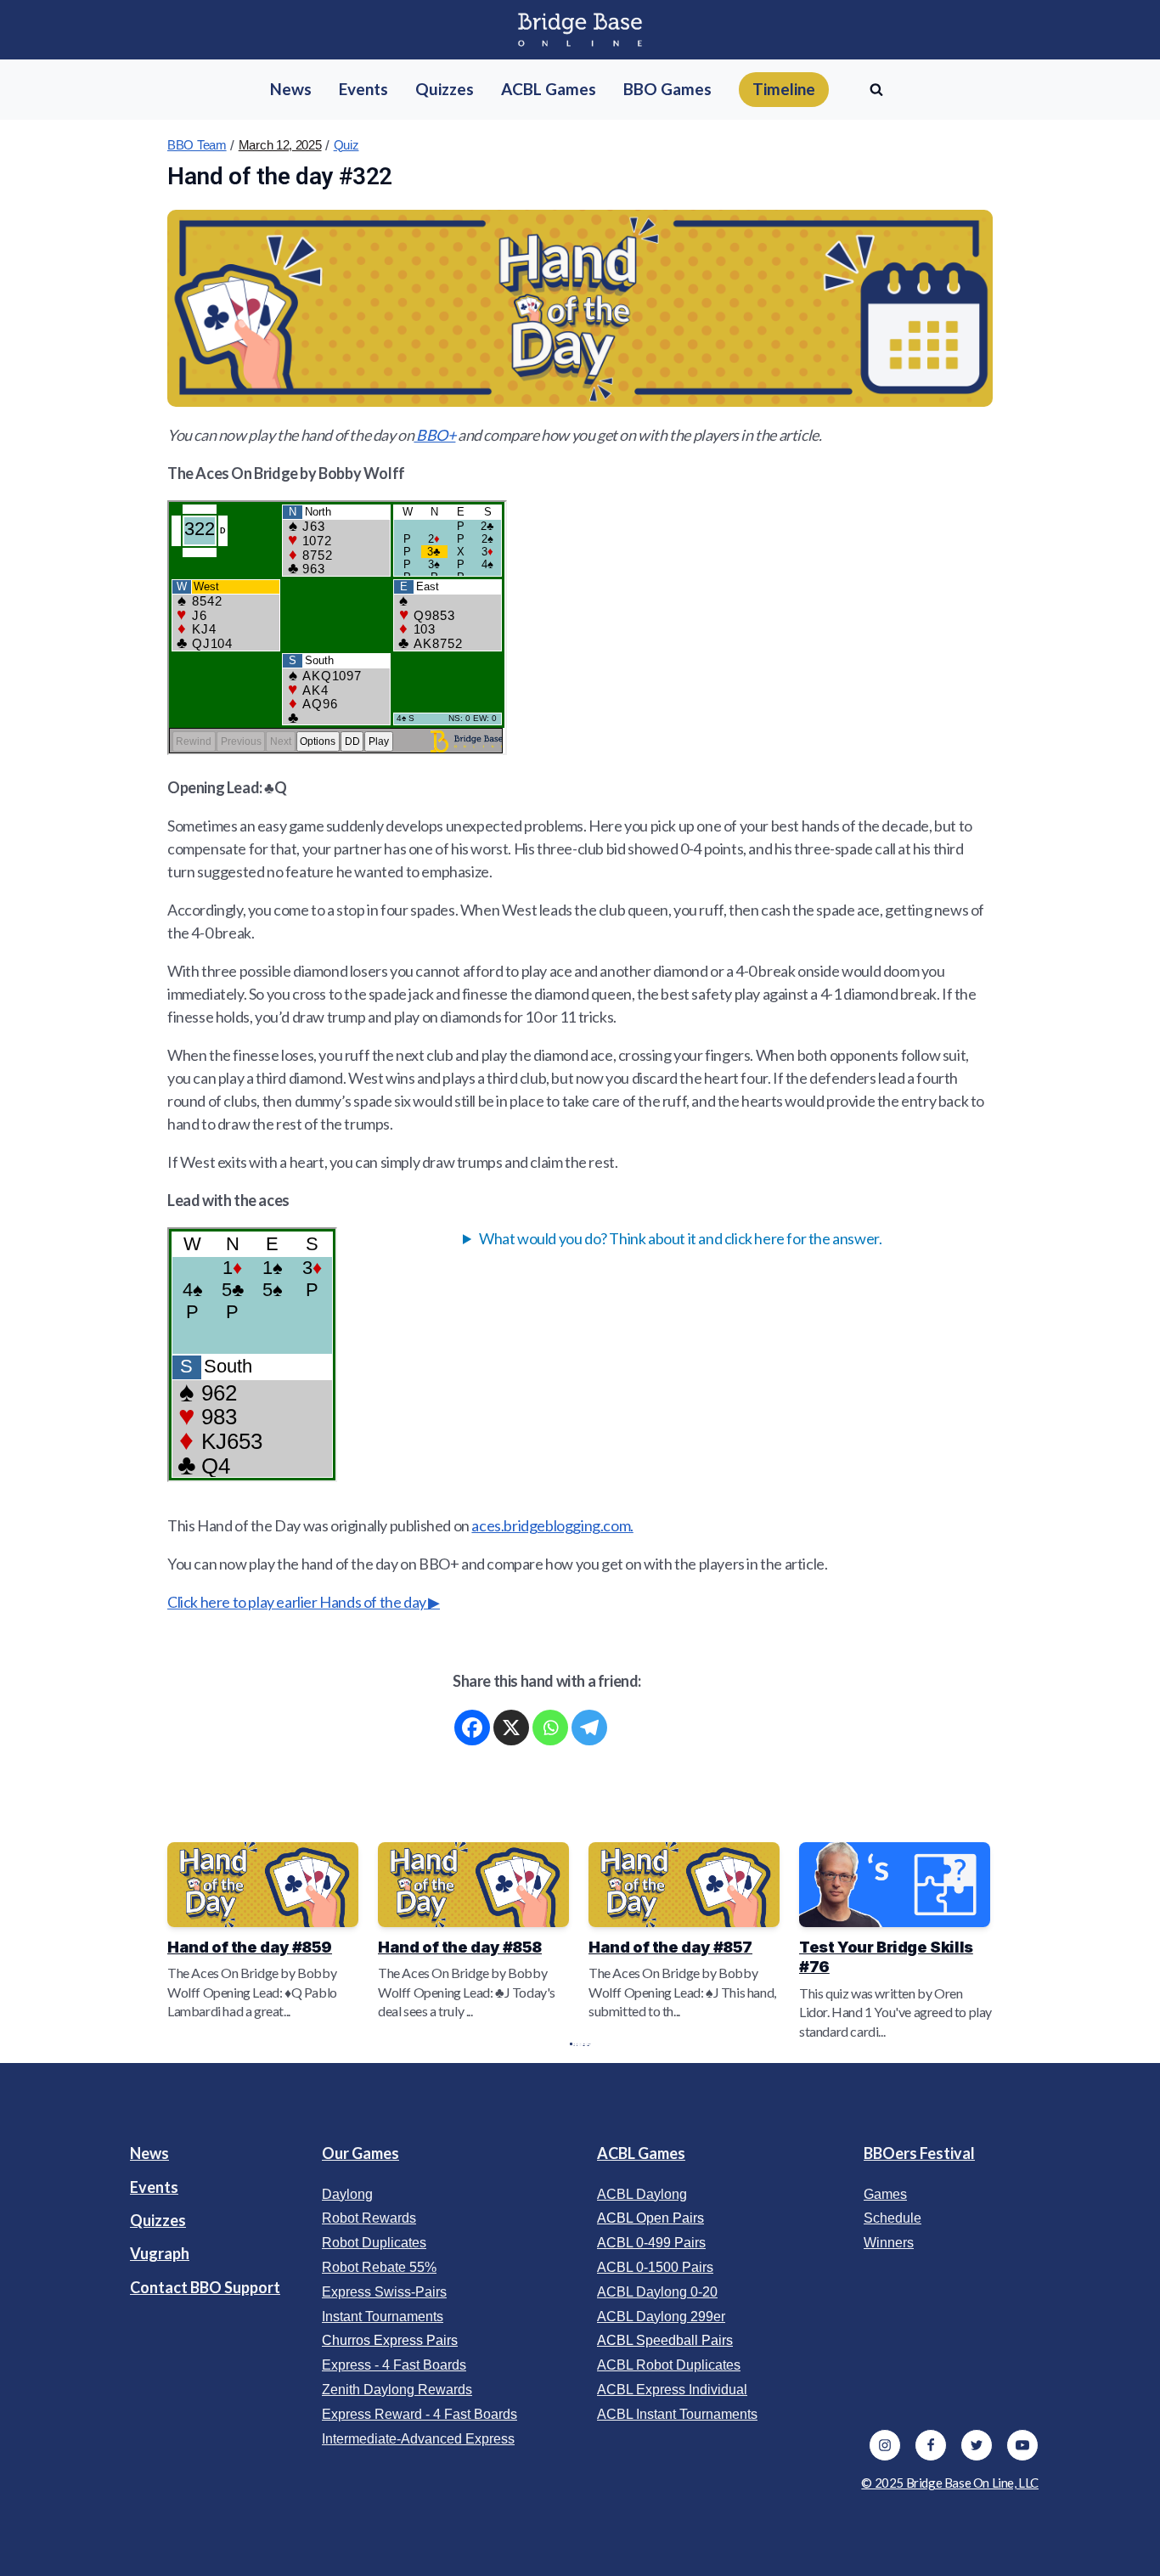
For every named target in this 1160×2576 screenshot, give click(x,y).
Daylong (347, 2194)
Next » (588, 2044)
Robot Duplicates (374, 2243)
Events (154, 2187)
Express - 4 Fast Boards (394, 2365)
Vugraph (160, 2253)
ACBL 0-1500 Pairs (655, 2267)
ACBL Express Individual (672, 2390)
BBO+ (434, 435)
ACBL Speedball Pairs (665, 2340)
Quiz (346, 145)
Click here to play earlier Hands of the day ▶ (304, 1602)
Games (885, 2194)
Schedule (893, 2218)
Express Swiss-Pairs (384, 2292)
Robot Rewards (369, 2218)
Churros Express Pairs (390, 2340)
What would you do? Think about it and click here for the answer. (680, 1238)
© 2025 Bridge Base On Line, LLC (950, 2483)
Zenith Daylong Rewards (397, 2390)
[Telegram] (589, 1728)
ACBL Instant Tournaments (677, 2414)
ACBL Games (641, 2153)
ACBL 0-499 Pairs (651, 2243)
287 (584, 2044)
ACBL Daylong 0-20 (657, 2292)
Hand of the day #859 (250, 1947)
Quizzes (158, 2220)
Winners (889, 2243)
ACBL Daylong (642, 2194)
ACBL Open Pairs (650, 2218)
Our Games (360, 2153)
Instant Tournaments (383, 2317)
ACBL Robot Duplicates (669, 2365)
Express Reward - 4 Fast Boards (420, 2414)
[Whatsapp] (550, 1728)
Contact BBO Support (205, 2287)
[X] (511, 1728)
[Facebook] (472, 1728)
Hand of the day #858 (460, 1947)
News (149, 2153)
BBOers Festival (919, 2153)
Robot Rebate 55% (379, 2267)
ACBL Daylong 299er (661, 2317)
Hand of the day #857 (670, 1947)
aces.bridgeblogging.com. (552, 1525)
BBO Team (197, 145)
